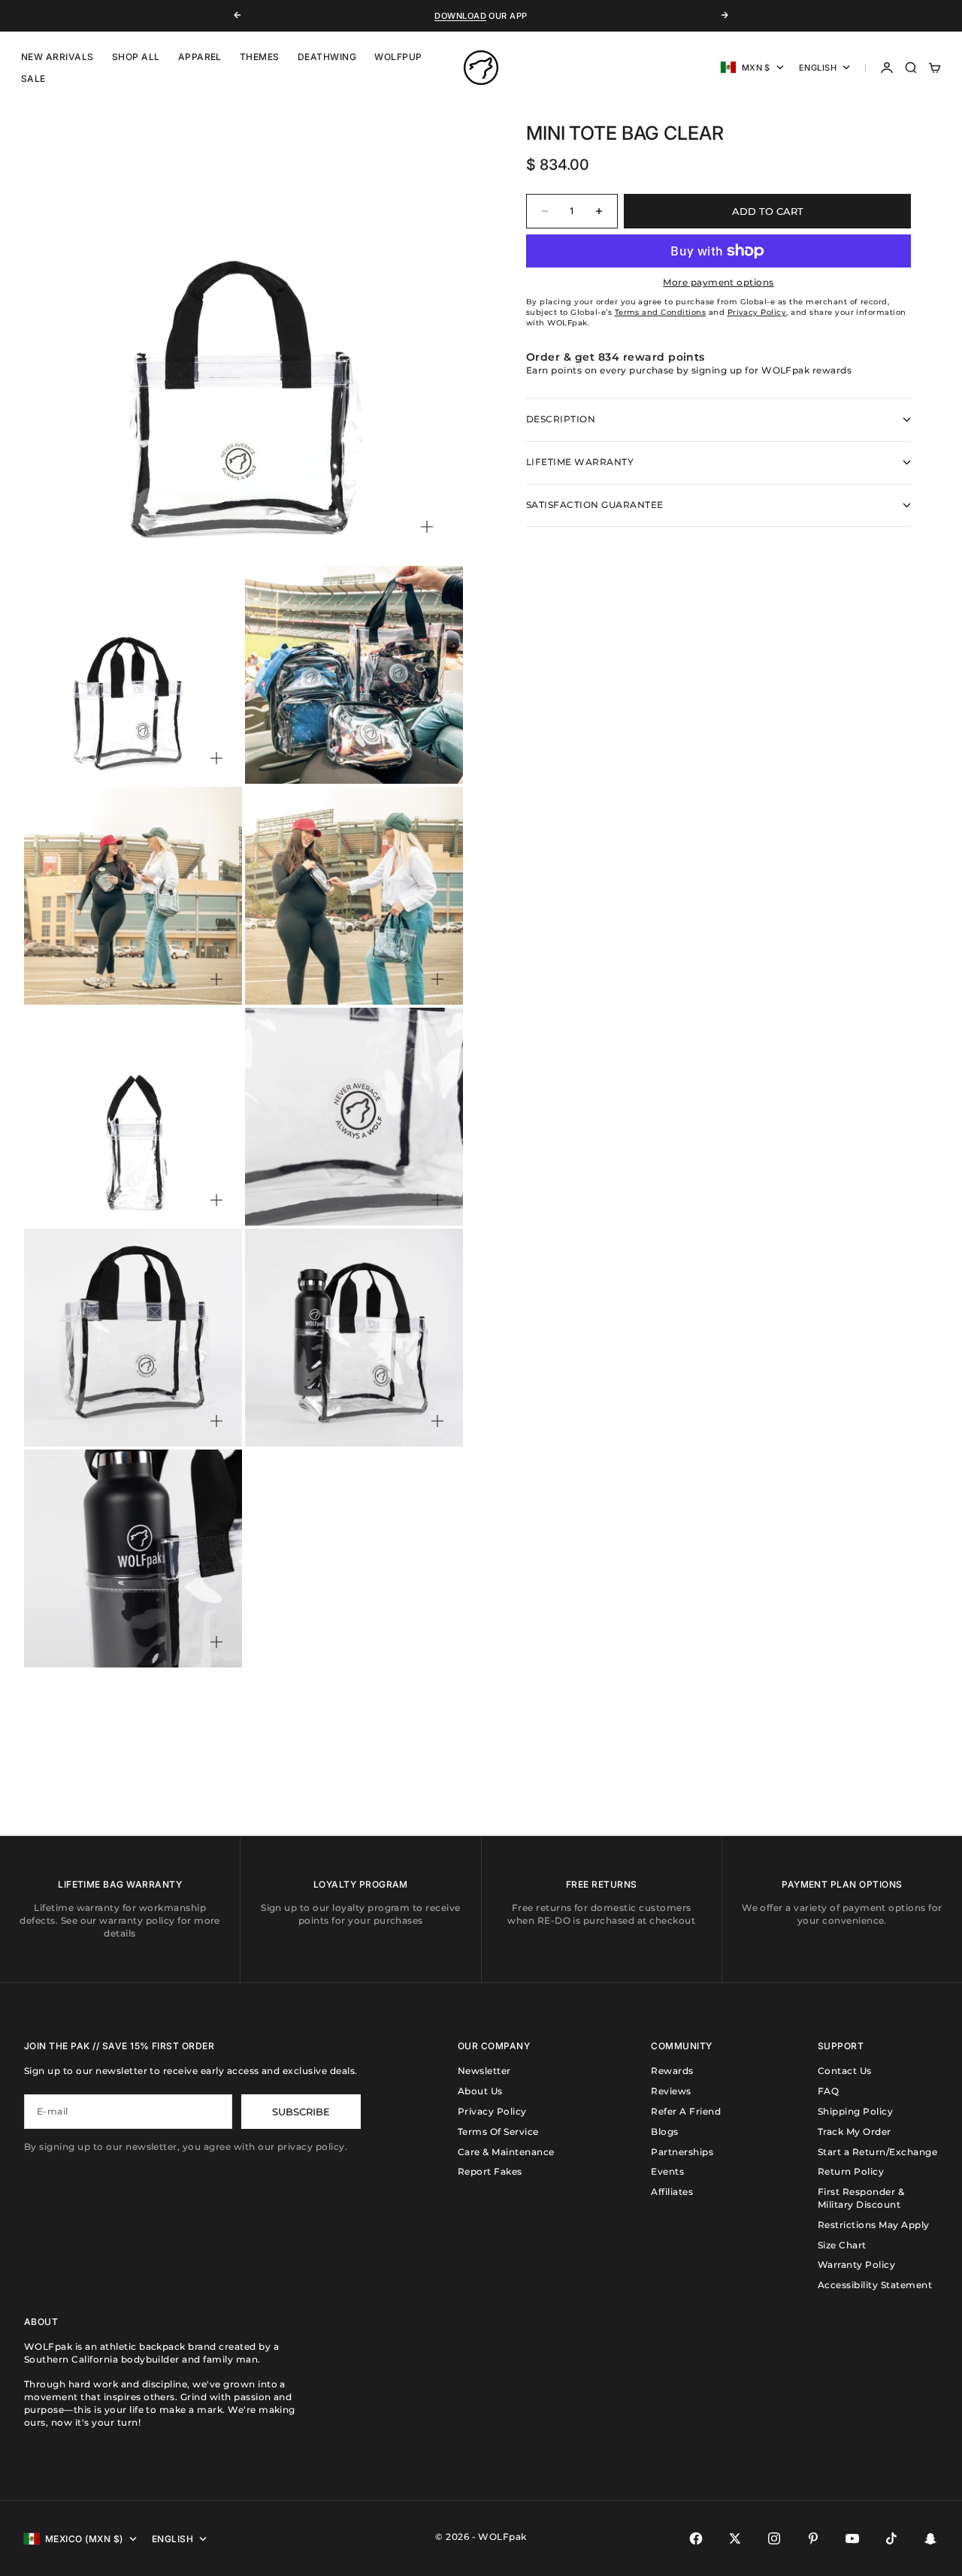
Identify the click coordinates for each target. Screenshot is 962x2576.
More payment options (718, 282)
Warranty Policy (856, 2265)
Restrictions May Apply (874, 2225)
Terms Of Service (498, 2132)
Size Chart (842, 2245)
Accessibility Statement (875, 2285)
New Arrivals (57, 57)
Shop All (136, 57)
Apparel (200, 57)
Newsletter (484, 2071)
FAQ (828, 2091)
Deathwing (327, 57)
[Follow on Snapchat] (930, 2538)
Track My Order (855, 2132)
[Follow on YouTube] (852, 2538)
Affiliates (672, 2192)
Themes (260, 57)
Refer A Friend (686, 2111)
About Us (480, 2091)
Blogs (664, 2132)
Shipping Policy (855, 2111)
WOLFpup (398, 57)
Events (667, 2171)
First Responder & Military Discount (861, 2198)
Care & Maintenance (506, 2152)
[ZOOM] (427, 527)
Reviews (671, 2091)
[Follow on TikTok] (891, 2538)
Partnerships (682, 2152)
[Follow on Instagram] (774, 2538)
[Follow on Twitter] (735, 2538)
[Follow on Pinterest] (813, 2538)
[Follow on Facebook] (696, 2538)
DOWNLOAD (460, 16)
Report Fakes (490, 2171)
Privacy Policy (492, 2111)
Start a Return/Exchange (877, 2152)
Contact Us (845, 2071)
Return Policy (851, 2171)
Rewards (672, 2071)
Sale (33, 79)
